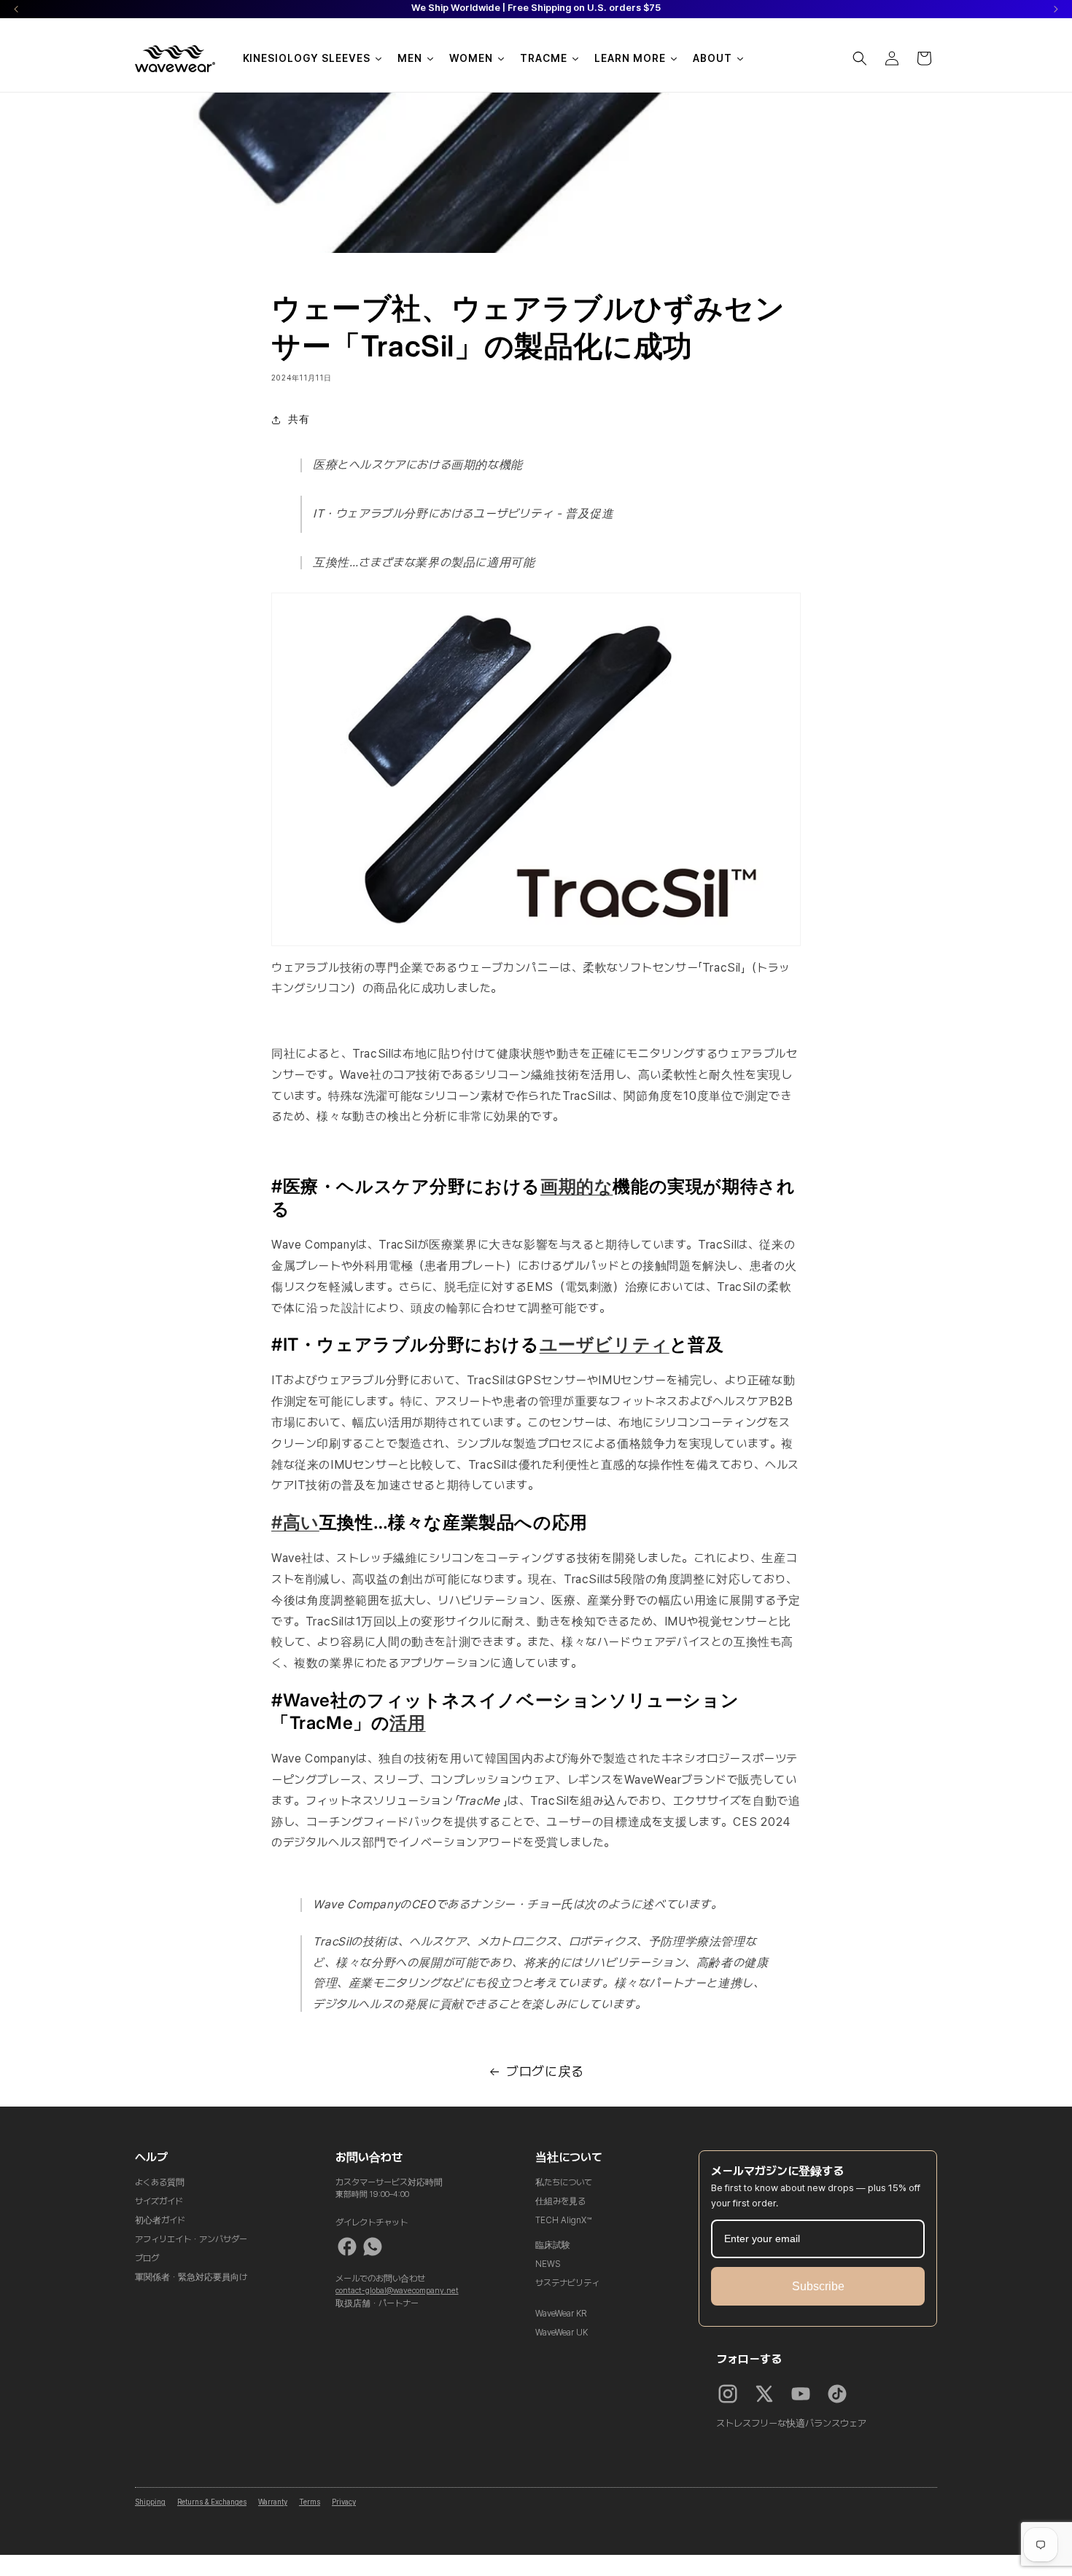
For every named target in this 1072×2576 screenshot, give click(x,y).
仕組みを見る (560, 2201)
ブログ (147, 2258)
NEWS (548, 2264)
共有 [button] (299, 419)
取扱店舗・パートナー (377, 2303)
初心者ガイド (160, 2220)
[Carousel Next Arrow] (1056, 9)
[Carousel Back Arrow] (16, 9)
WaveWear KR (561, 2314)
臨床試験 (553, 2245)
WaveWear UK (562, 2333)
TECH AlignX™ (563, 2220)
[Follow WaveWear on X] (764, 2394)
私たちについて (564, 2182)
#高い (295, 1522)
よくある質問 (160, 2182)
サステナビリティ (567, 2283)
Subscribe (818, 2286)
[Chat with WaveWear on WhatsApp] (373, 2247)
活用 (407, 1723)
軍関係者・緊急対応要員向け (191, 2277)
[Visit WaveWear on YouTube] (801, 2394)
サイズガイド (159, 2201)
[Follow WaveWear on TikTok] (837, 2394)
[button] (860, 58)
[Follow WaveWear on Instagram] (728, 2394)
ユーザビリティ (605, 1344)
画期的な (576, 1186)
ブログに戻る (545, 2071)
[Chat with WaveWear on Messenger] (347, 2247)
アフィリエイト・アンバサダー (191, 2239)
